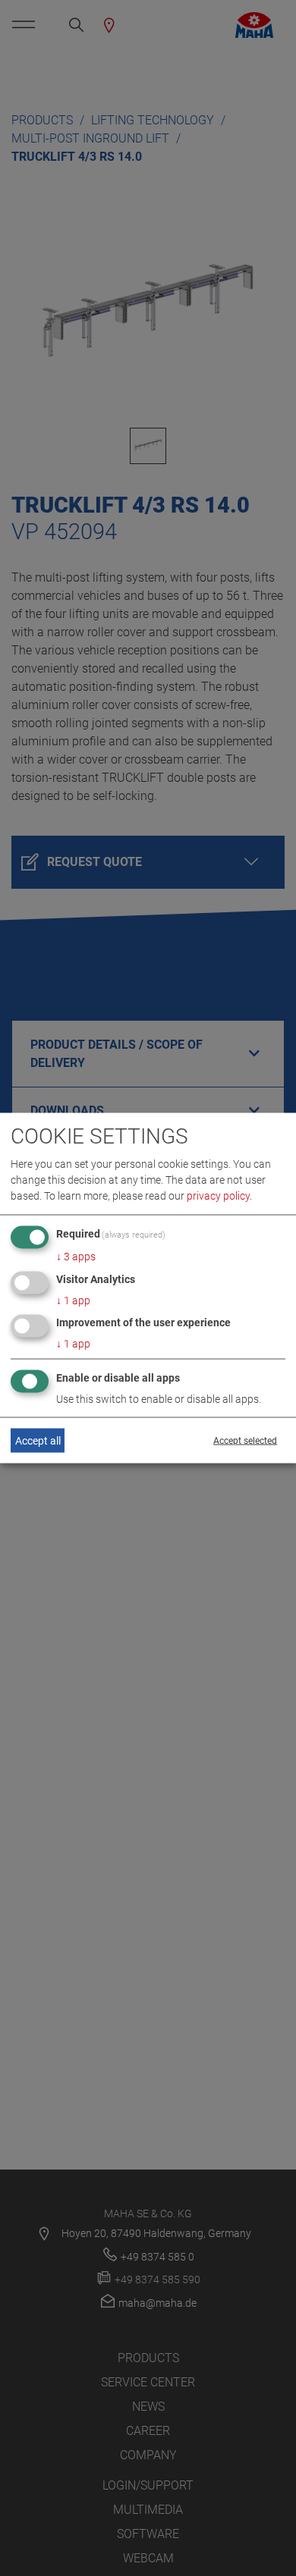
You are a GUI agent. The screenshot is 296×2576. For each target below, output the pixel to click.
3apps (76, 1256)
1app (73, 1300)
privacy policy (218, 1195)
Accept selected (245, 1441)
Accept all (38, 1440)
